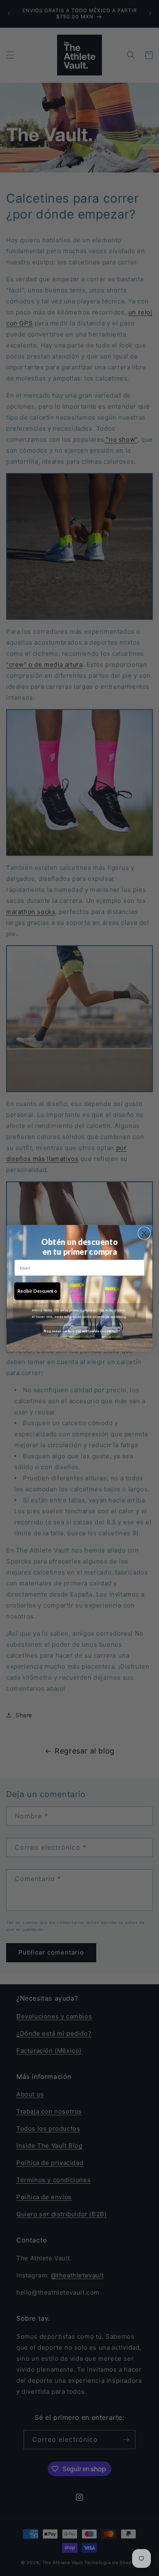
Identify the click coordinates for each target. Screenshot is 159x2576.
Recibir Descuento (37, 1291)
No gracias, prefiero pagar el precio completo (79, 1331)
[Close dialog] (144, 1233)
